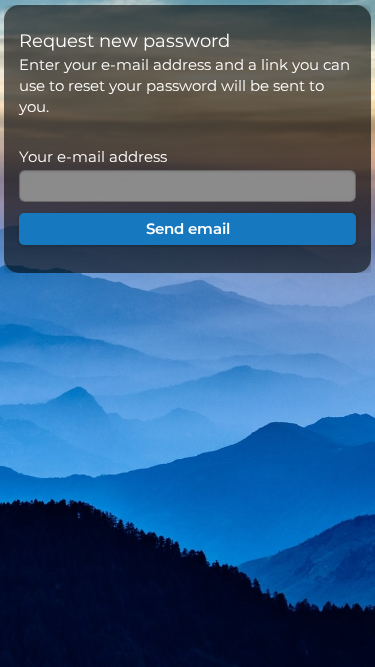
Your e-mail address (93, 156)
